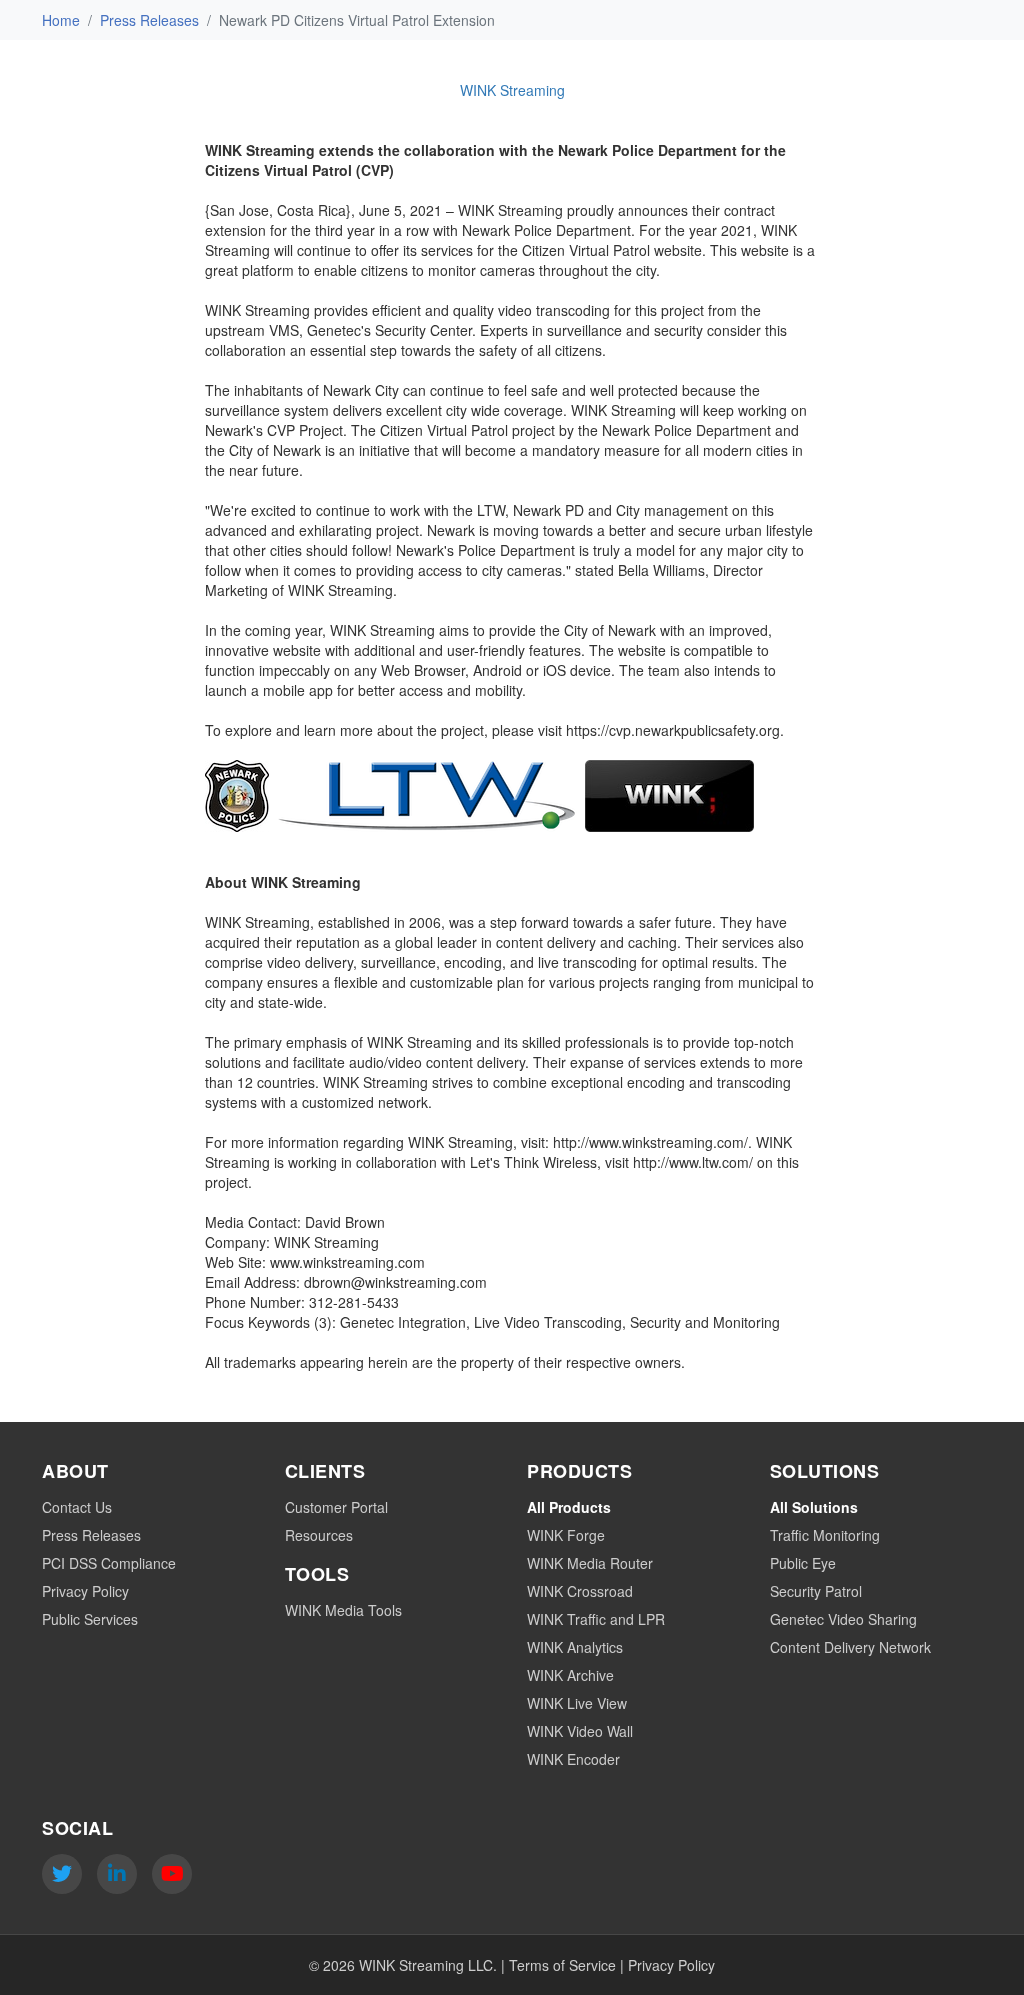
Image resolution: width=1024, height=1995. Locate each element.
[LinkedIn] (117, 1874)
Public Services (90, 1619)
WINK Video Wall (580, 1731)
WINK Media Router (590, 1563)
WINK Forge (566, 1535)
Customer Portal (336, 1507)
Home (61, 20)
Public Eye (803, 1563)
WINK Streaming (512, 90)
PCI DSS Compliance (109, 1563)
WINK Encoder (573, 1759)
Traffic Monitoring (825, 1535)
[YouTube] (172, 1874)
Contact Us (77, 1507)
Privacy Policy (85, 1591)
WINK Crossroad (580, 1591)
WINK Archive (570, 1675)
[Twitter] (62, 1874)
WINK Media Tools (343, 1610)
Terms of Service (562, 1965)
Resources (319, 1535)
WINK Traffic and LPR (596, 1619)
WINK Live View (577, 1703)
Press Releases (149, 20)
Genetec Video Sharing (843, 1619)
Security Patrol (816, 1591)
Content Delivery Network (850, 1647)
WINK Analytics (575, 1647)
